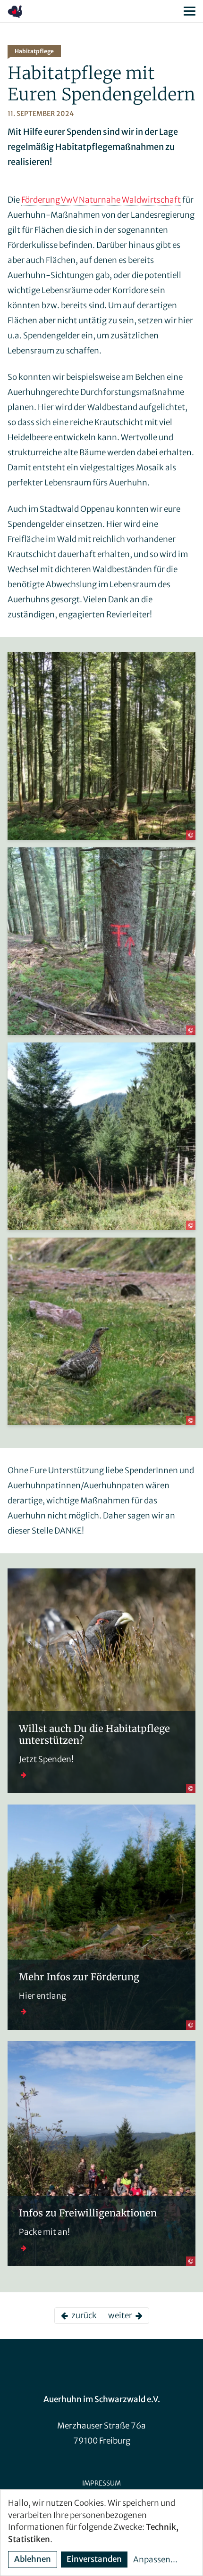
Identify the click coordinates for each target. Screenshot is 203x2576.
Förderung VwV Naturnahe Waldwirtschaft (101, 200)
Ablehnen (33, 2559)
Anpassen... (155, 2560)
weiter (122, 2315)
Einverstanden (94, 2559)
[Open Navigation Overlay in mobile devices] (190, 11)
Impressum (101, 2483)
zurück (83, 2315)
